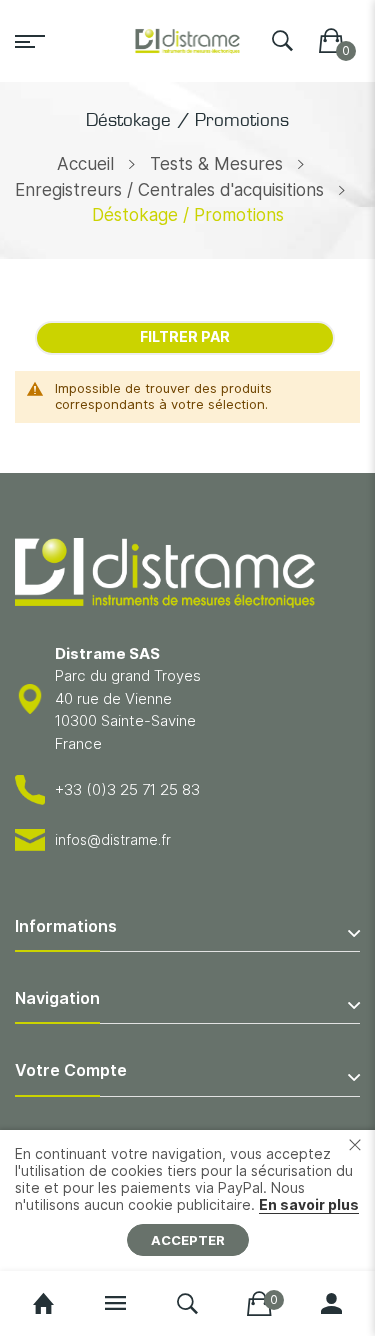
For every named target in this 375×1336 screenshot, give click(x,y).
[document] (187, 1200)
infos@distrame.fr (113, 839)
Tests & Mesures (216, 164)
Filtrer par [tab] (185, 336)
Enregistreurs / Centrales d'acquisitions (169, 190)
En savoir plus (309, 1204)
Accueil (85, 164)
